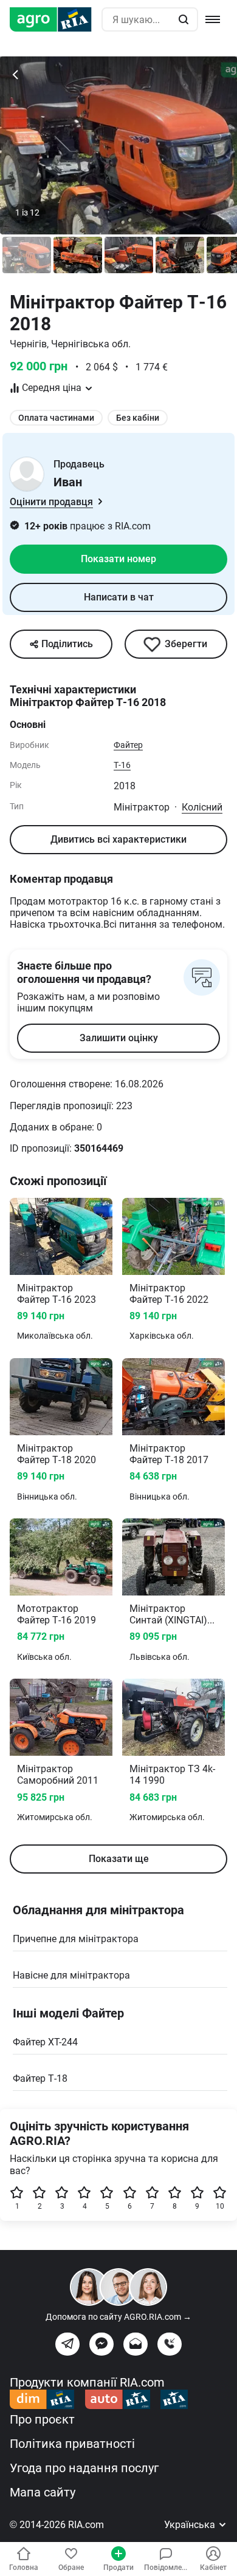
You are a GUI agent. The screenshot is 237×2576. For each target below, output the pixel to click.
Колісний (202, 807)
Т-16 (122, 765)
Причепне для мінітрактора (76, 1939)
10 (220, 2206)
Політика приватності (72, 2444)
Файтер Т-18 (40, 2078)
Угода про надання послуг (84, 2468)
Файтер (128, 745)
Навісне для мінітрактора (71, 1975)
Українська (191, 2525)
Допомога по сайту (118, 2317)
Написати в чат (119, 597)
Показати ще (119, 1859)
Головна (24, 2568)
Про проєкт (42, 2419)
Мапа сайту (43, 2492)
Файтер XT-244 (45, 2042)
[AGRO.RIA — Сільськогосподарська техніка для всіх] (56, 19)
